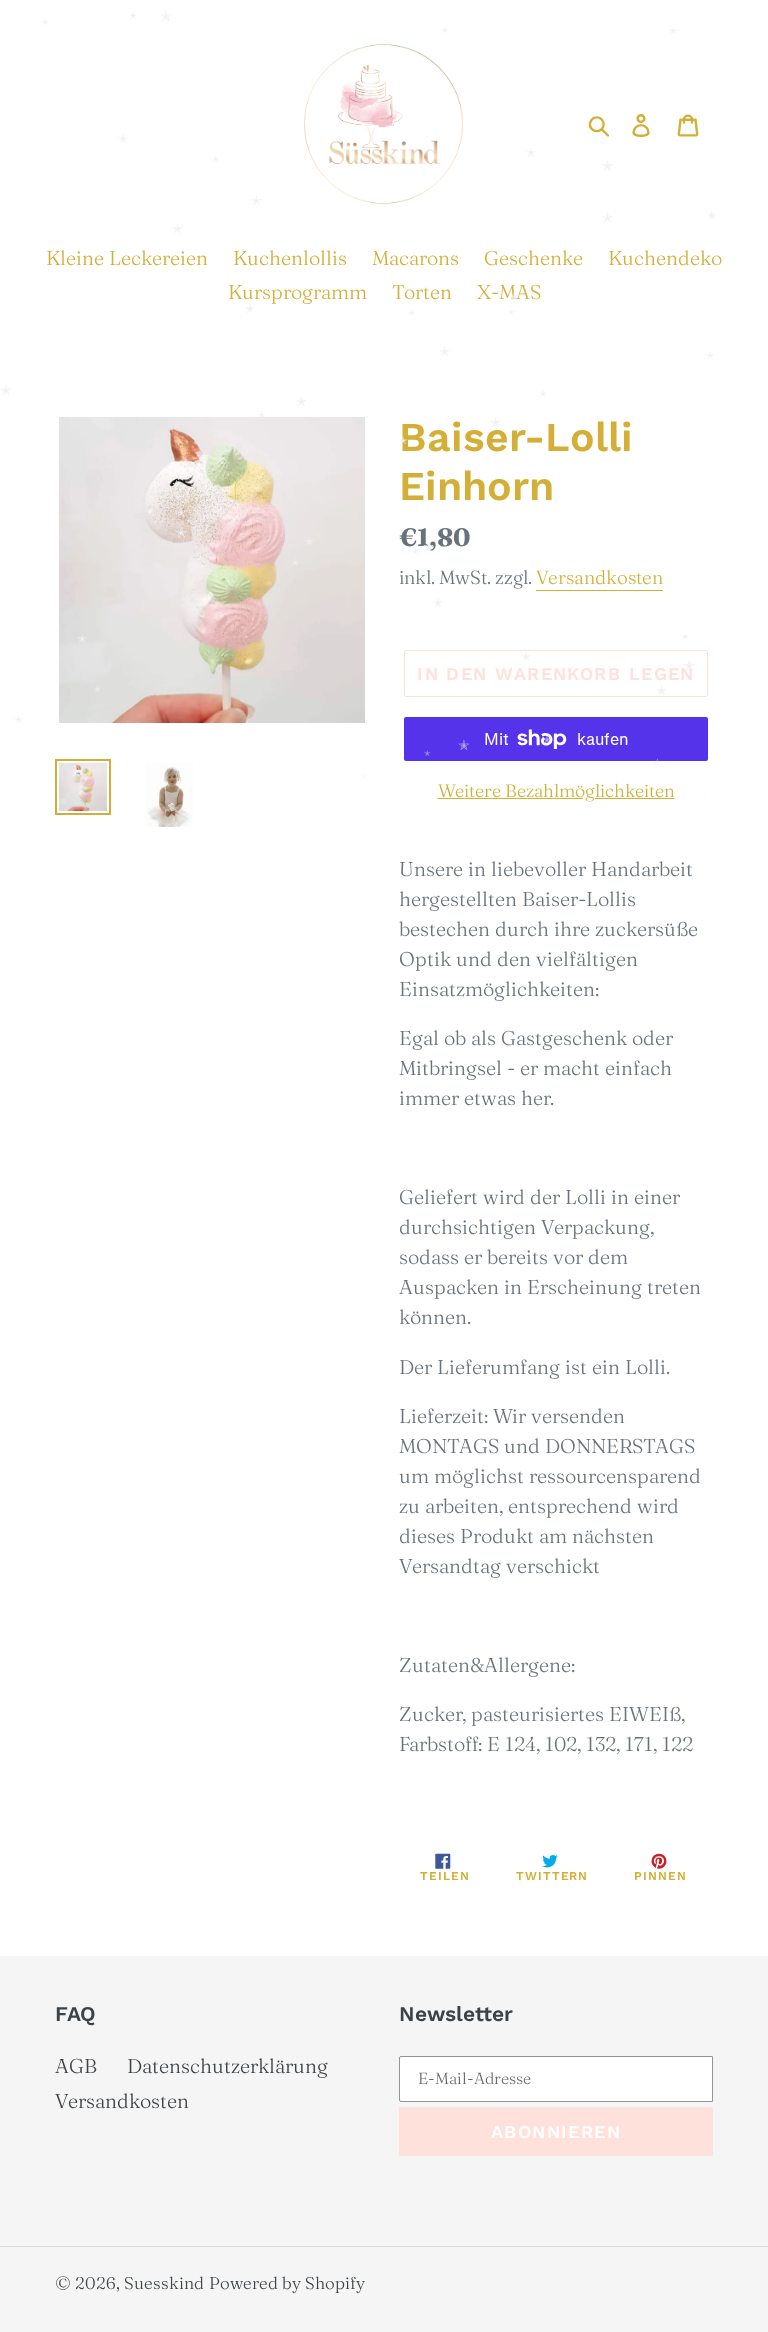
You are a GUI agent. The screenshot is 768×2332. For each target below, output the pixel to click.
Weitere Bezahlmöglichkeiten (556, 790)
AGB (76, 2065)
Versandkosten (599, 577)
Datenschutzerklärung (227, 2065)
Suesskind (164, 2282)
